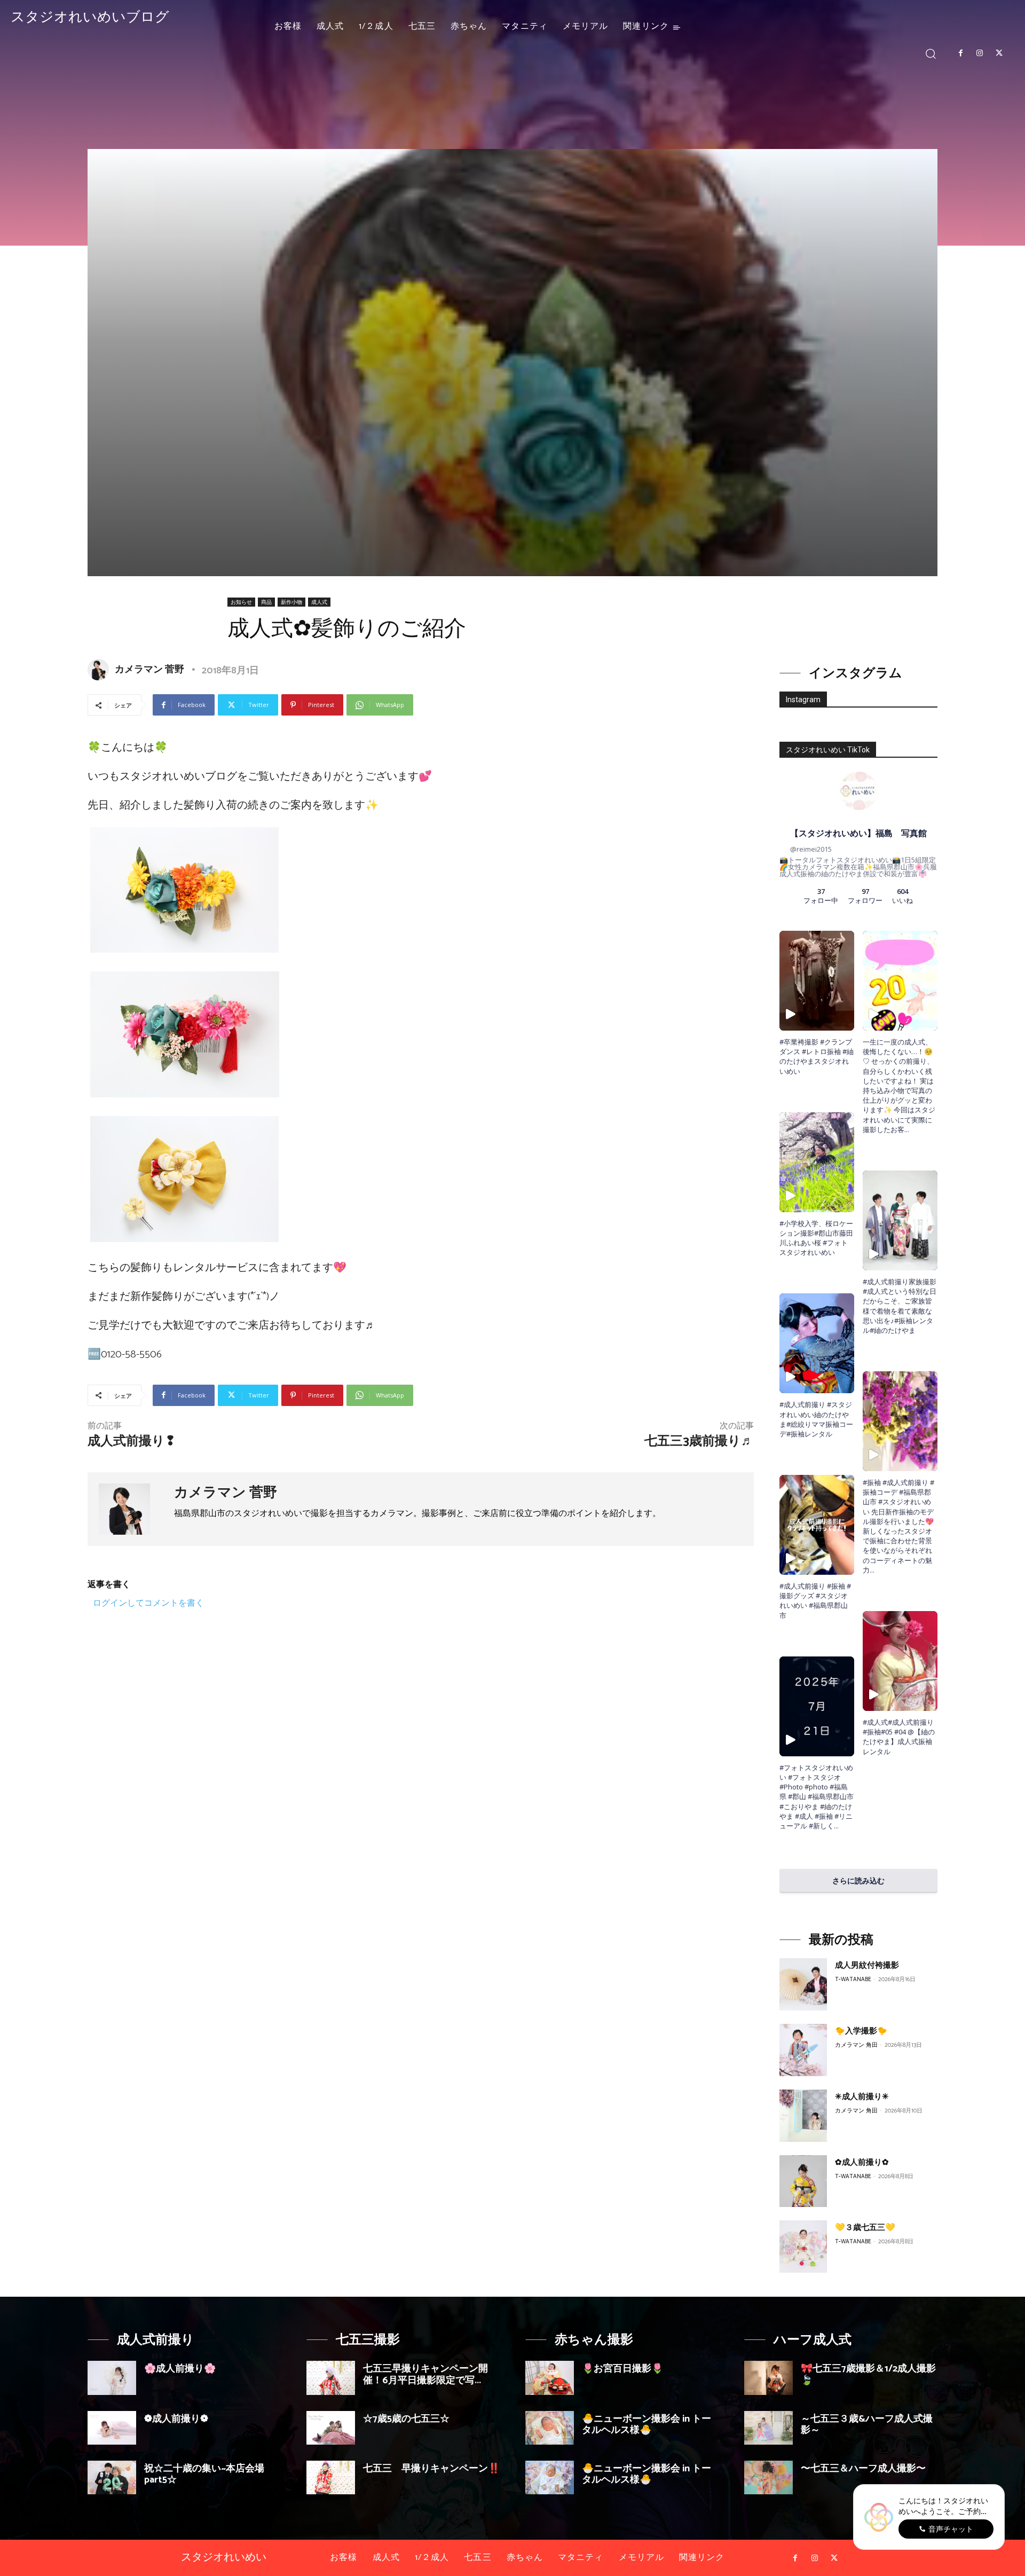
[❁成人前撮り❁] (112, 2428)
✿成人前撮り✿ (862, 2162)
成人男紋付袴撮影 (867, 1965)
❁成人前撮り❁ (176, 2419)
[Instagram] (980, 53)
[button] (931, 53)
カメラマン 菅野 (149, 670)
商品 (266, 602)
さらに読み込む (858, 1880)
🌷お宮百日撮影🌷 (622, 2369)
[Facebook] (960, 53)
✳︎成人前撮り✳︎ (862, 2097)
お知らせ (241, 602)
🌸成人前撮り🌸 (180, 2369)
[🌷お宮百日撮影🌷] (550, 2378)
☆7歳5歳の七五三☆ (406, 2419)
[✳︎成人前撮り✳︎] (803, 2116)
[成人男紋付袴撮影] (803, 1984)
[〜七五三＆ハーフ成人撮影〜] (768, 2477)
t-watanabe (853, 1980)
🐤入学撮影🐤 (861, 2031)
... (836, 1826)
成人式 (319, 602)
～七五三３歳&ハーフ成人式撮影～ (867, 2425)
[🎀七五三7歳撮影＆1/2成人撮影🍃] (768, 2378)
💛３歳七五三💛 (865, 2228)
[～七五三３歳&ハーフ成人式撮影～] (768, 2428)
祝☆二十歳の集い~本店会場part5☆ (204, 2475)
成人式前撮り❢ (132, 1442)
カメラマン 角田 (856, 2045)
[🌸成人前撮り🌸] (112, 2378)
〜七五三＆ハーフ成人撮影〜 (863, 2469)
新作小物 (291, 602)
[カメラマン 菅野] (100, 670)
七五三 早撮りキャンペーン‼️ (431, 2469)
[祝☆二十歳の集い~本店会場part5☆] (112, 2477)
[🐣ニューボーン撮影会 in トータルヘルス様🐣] (550, 2428)
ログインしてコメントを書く (148, 1603)
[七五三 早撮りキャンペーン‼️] (331, 2477)
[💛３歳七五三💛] (803, 2247)
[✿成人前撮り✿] (803, 2181)
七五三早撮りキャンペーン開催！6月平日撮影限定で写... (425, 2375)
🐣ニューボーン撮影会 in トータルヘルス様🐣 (646, 2425)
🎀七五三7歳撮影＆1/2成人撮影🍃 (868, 2375)
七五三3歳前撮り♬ (699, 1442)
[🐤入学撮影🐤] (803, 2050)
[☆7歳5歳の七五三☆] (331, 2428)
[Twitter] (999, 53)
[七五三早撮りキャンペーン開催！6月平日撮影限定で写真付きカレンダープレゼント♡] (331, 2378)
